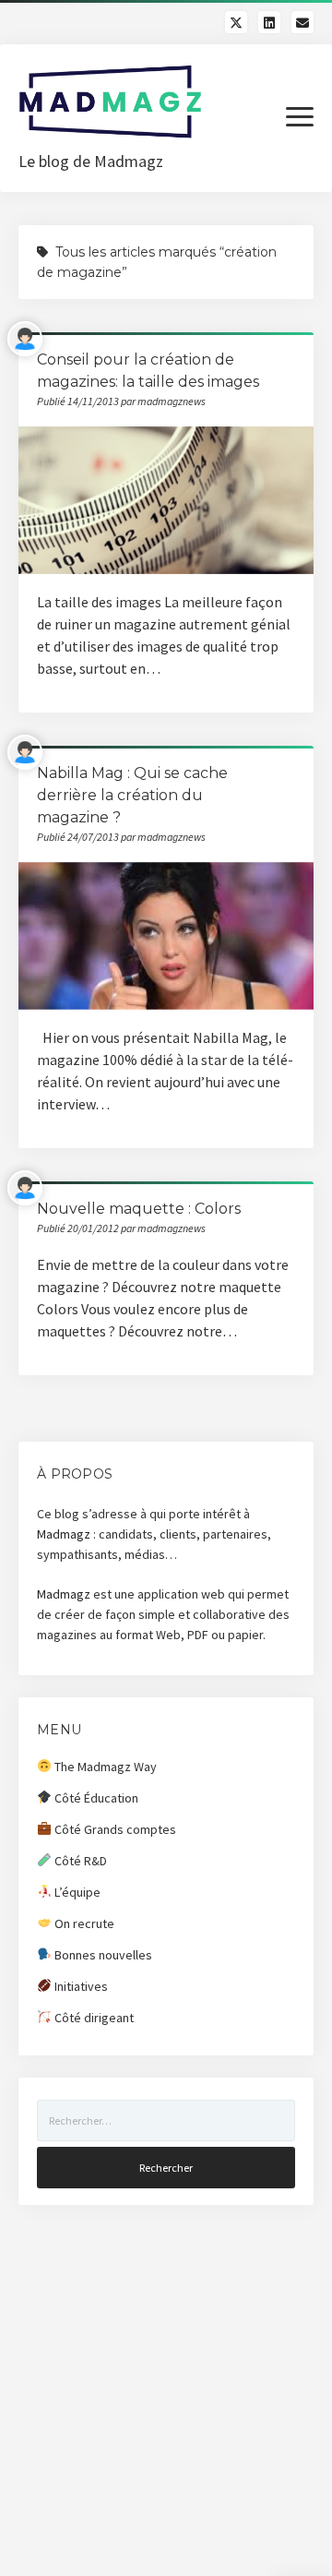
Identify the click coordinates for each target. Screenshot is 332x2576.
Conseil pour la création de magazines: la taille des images (166, 500)
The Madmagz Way (104, 1767)
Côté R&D (79, 1861)
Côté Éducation (95, 1798)
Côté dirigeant (93, 2018)
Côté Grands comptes (114, 1829)
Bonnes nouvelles (102, 1955)
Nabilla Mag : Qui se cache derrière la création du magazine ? (132, 795)
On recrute (83, 1923)
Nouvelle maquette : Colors (139, 1209)
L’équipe (76, 1892)
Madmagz (64, 1534)
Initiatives (80, 1986)
